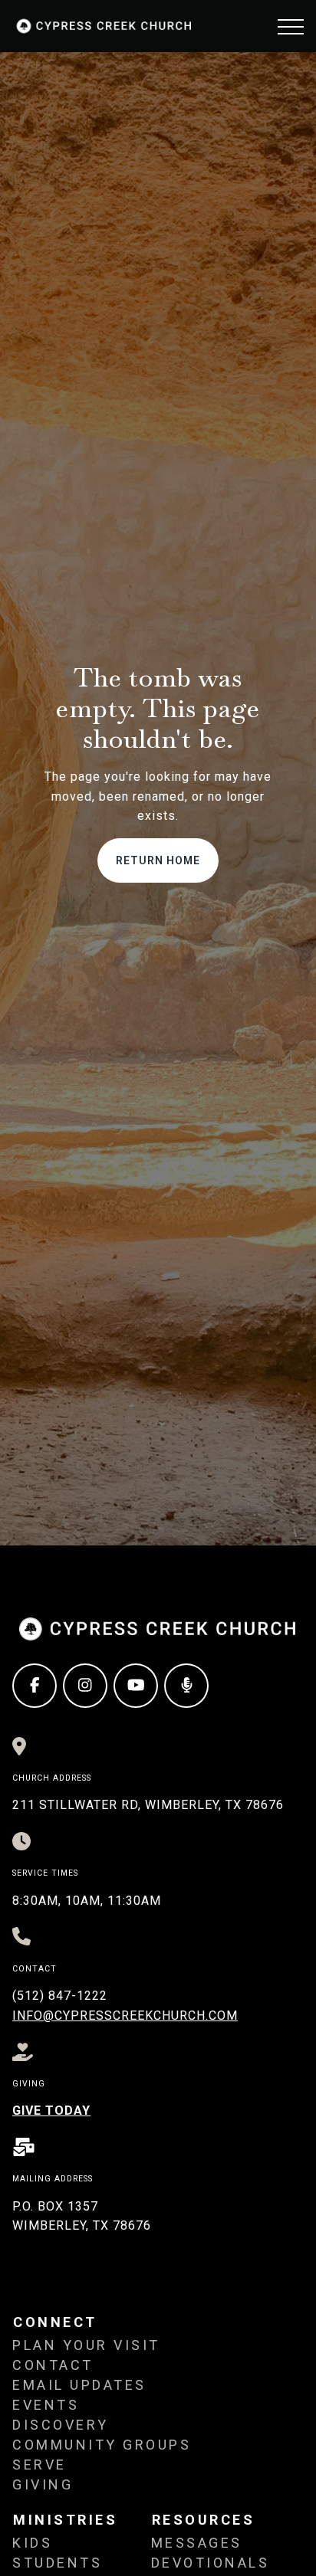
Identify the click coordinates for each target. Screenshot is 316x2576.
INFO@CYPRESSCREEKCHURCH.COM (125, 2016)
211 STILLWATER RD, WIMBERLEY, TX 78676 (148, 1805)
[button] (291, 27)
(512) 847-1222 (60, 1996)
